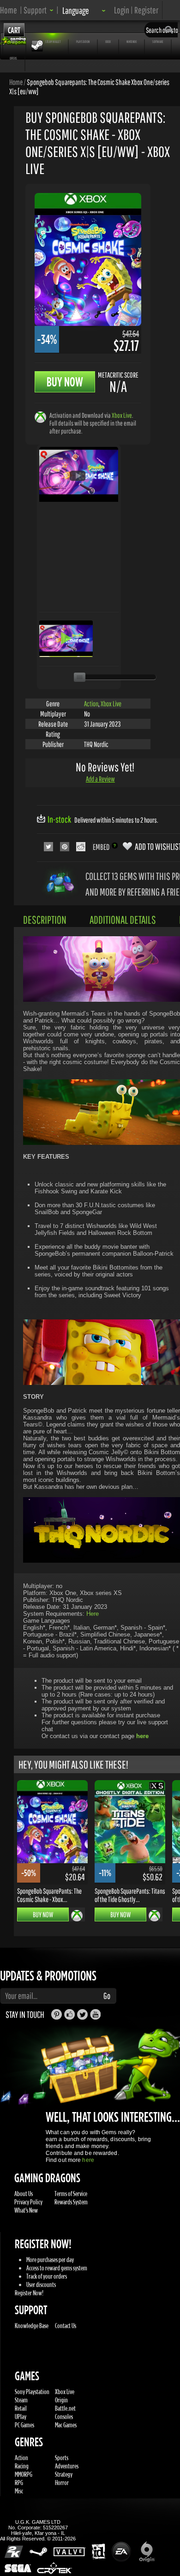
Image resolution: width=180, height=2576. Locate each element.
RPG (19, 2483)
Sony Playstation (32, 2392)
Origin (61, 2400)
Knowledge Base (32, 2326)
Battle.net (65, 2408)
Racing (22, 2466)
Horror (62, 2483)
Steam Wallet (53, 42)
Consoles (64, 2417)
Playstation (83, 42)
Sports (62, 2458)
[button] (39, 10)
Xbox (108, 42)
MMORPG (24, 2474)
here (88, 2160)
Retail (21, 2408)
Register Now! (29, 2293)
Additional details (123, 920)
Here (93, 1614)
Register (146, 10)
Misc (19, 2491)
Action (91, 704)
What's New (26, 2210)
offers (13, 58)
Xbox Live (122, 415)
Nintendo (132, 42)
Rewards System (71, 2202)
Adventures (67, 2466)
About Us (24, 2194)
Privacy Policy (28, 2202)
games (14, 42)
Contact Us (66, 2326)
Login (122, 10)
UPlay (21, 2417)
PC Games (24, 2425)
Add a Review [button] (100, 779)
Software (158, 42)
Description (45, 920)
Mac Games (66, 2425)
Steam (21, 2400)
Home (9, 10)
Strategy (64, 2474)
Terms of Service (71, 2194)
